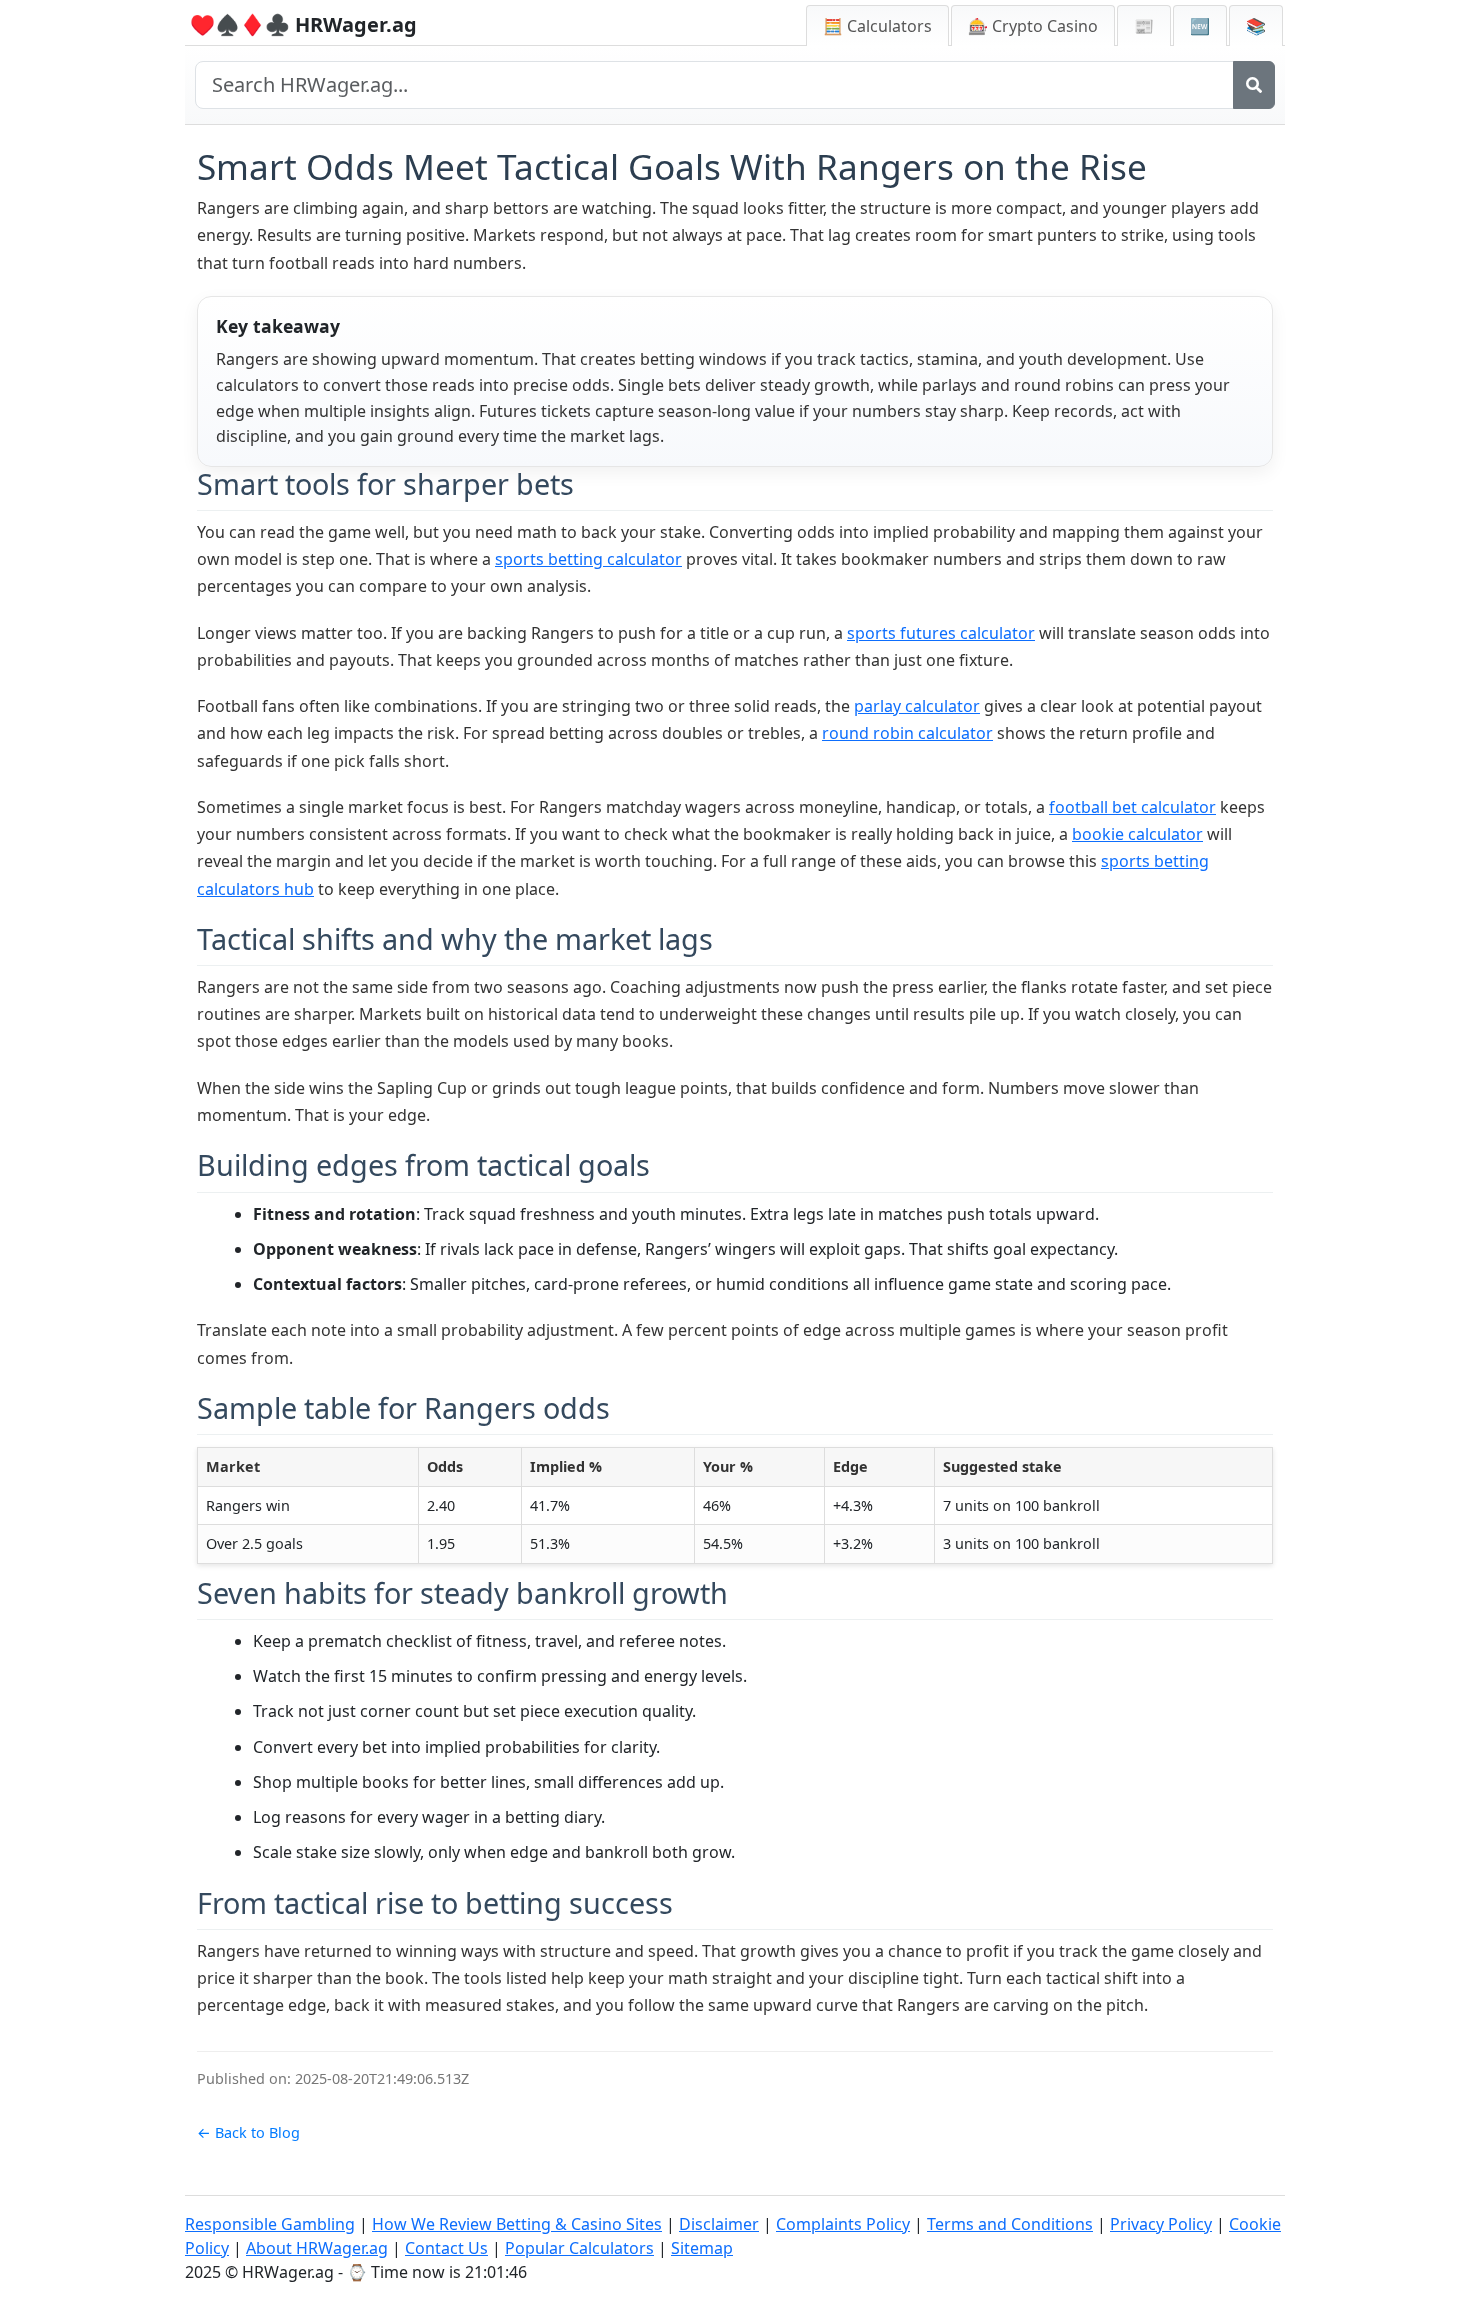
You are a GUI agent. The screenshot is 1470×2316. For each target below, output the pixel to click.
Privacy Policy (1161, 2224)
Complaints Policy (843, 2224)
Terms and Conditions (1010, 2224)
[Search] (1254, 85)
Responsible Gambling (270, 2224)
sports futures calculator (941, 633)
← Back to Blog (248, 2132)
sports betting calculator (588, 559)
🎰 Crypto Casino (1033, 26)
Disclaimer (719, 2224)
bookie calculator (1137, 834)
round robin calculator (907, 733)
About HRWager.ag (317, 2248)
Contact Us (446, 2248)
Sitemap (702, 2248)
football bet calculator (1132, 807)
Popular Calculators (579, 2248)
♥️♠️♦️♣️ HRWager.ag (303, 24)
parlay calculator (917, 706)
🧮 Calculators (877, 26)
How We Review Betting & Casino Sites (517, 2224)
